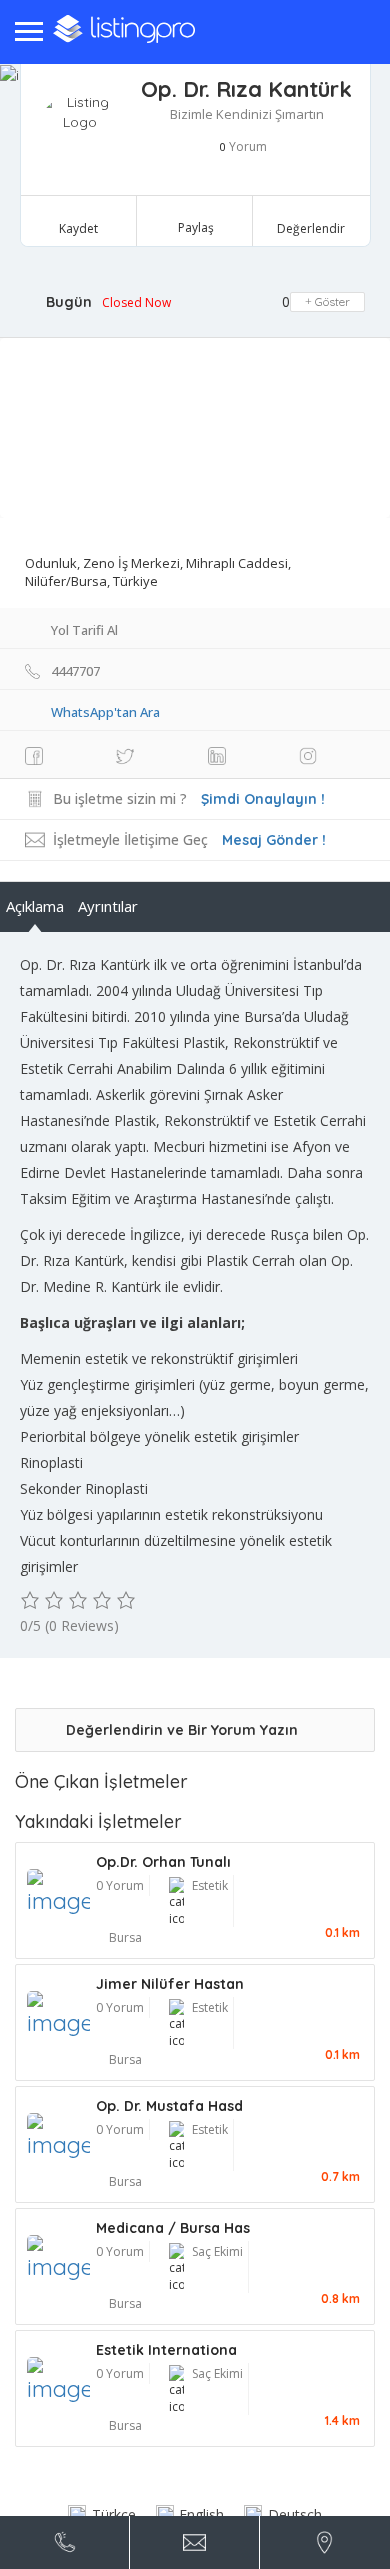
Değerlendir (311, 228)
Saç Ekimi (217, 2251)
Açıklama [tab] (35, 906)
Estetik (210, 1885)
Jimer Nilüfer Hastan (170, 1984)
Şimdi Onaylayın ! (263, 799)
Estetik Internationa (166, 2350)
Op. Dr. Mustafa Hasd (169, 2106)
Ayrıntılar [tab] (108, 906)
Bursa (125, 1937)
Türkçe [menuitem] (114, 2514)
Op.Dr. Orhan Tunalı (163, 1862)
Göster (331, 301)
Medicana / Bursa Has (173, 2228)
